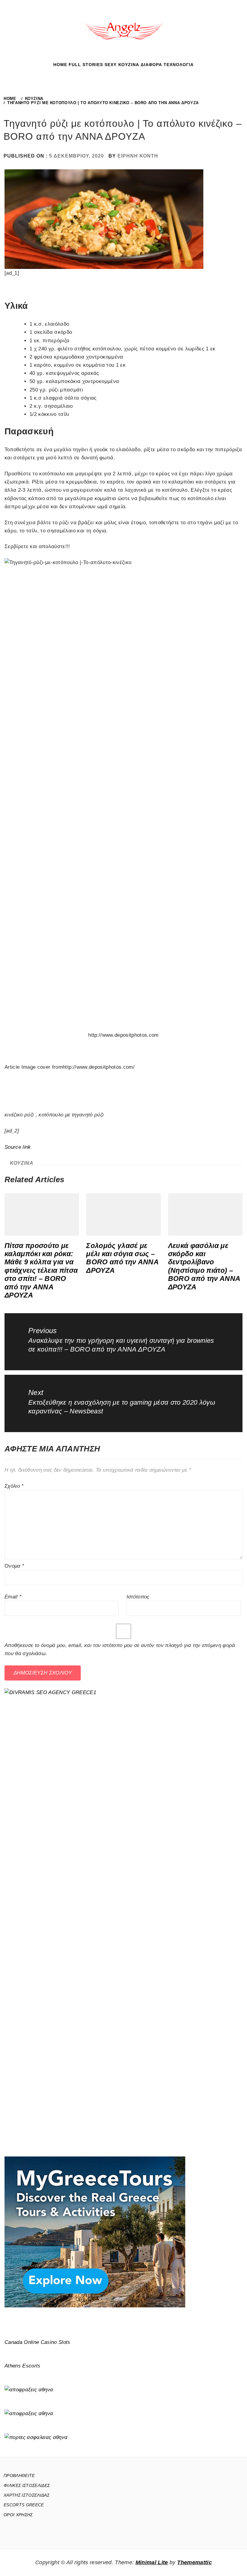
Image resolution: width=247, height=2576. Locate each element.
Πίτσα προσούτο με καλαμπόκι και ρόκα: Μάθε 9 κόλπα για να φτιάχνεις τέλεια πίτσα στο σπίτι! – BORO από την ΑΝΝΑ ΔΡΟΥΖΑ (41, 1270)
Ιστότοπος (138, 1597)
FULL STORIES (86, 65)
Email (13, 1597)
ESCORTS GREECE (24, 2505)
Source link (18, 1147)
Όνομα (14, 1566)
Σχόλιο (14, 1486)
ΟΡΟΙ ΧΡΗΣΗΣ (18, 2515)
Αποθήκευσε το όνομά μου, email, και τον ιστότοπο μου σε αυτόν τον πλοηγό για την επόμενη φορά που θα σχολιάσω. (120, 1649)
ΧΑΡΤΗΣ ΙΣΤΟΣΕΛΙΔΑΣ (27, 2495)
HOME (60, 65)
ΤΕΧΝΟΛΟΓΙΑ (179, 65)
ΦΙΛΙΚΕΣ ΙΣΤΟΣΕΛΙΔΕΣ (27, 2485)
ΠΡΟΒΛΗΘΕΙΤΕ (19, 2475)
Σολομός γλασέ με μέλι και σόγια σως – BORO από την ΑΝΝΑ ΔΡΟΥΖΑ (122, 1258)
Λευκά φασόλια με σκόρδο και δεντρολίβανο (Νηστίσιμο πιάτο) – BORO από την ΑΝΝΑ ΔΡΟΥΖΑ (204, 1266)
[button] (117, 69)
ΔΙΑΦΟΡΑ (151, 65)
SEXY (111, 65)
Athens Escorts (23, 2366)
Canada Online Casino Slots (38, 2342)
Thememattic (194, 2562)
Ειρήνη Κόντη (138, 156)
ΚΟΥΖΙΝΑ (129, 65)
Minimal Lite (152, 2562)
